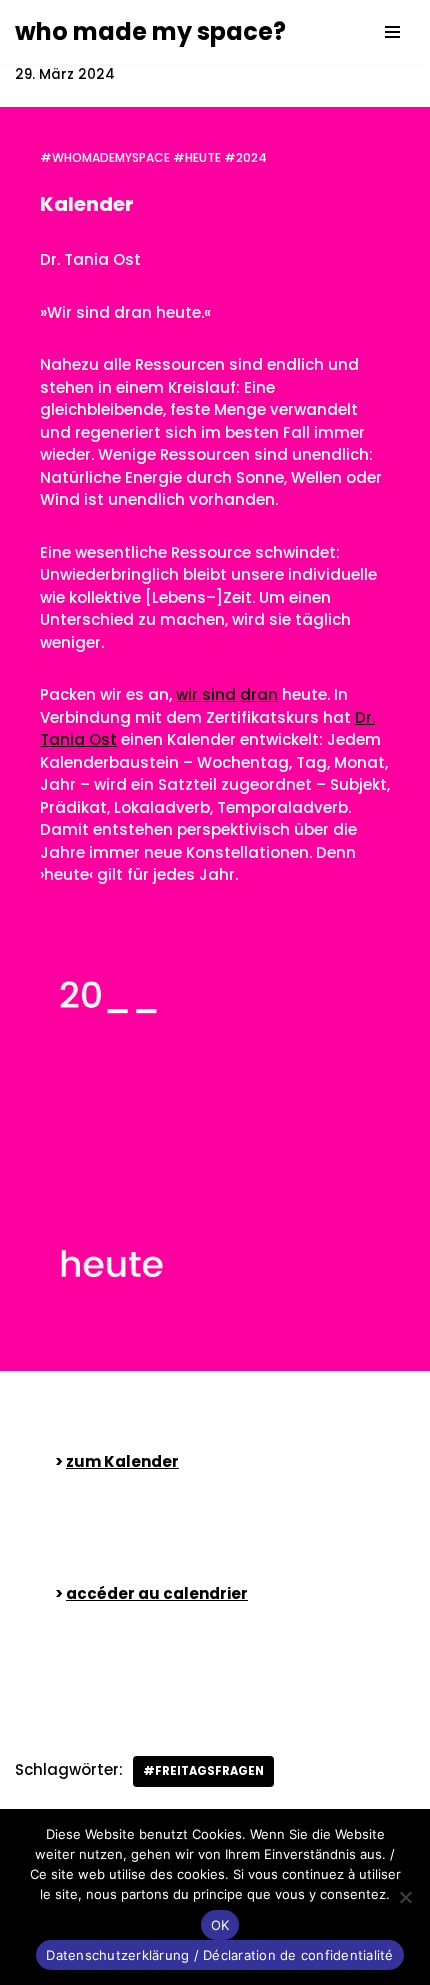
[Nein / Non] (405, 1897)
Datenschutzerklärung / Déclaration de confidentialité (219, 1955)
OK (220, 1925)
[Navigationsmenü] (392, 32)
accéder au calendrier (157, 1593)
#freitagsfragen (203, 1771)
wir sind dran (227, 694)
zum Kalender (122, 1461)
